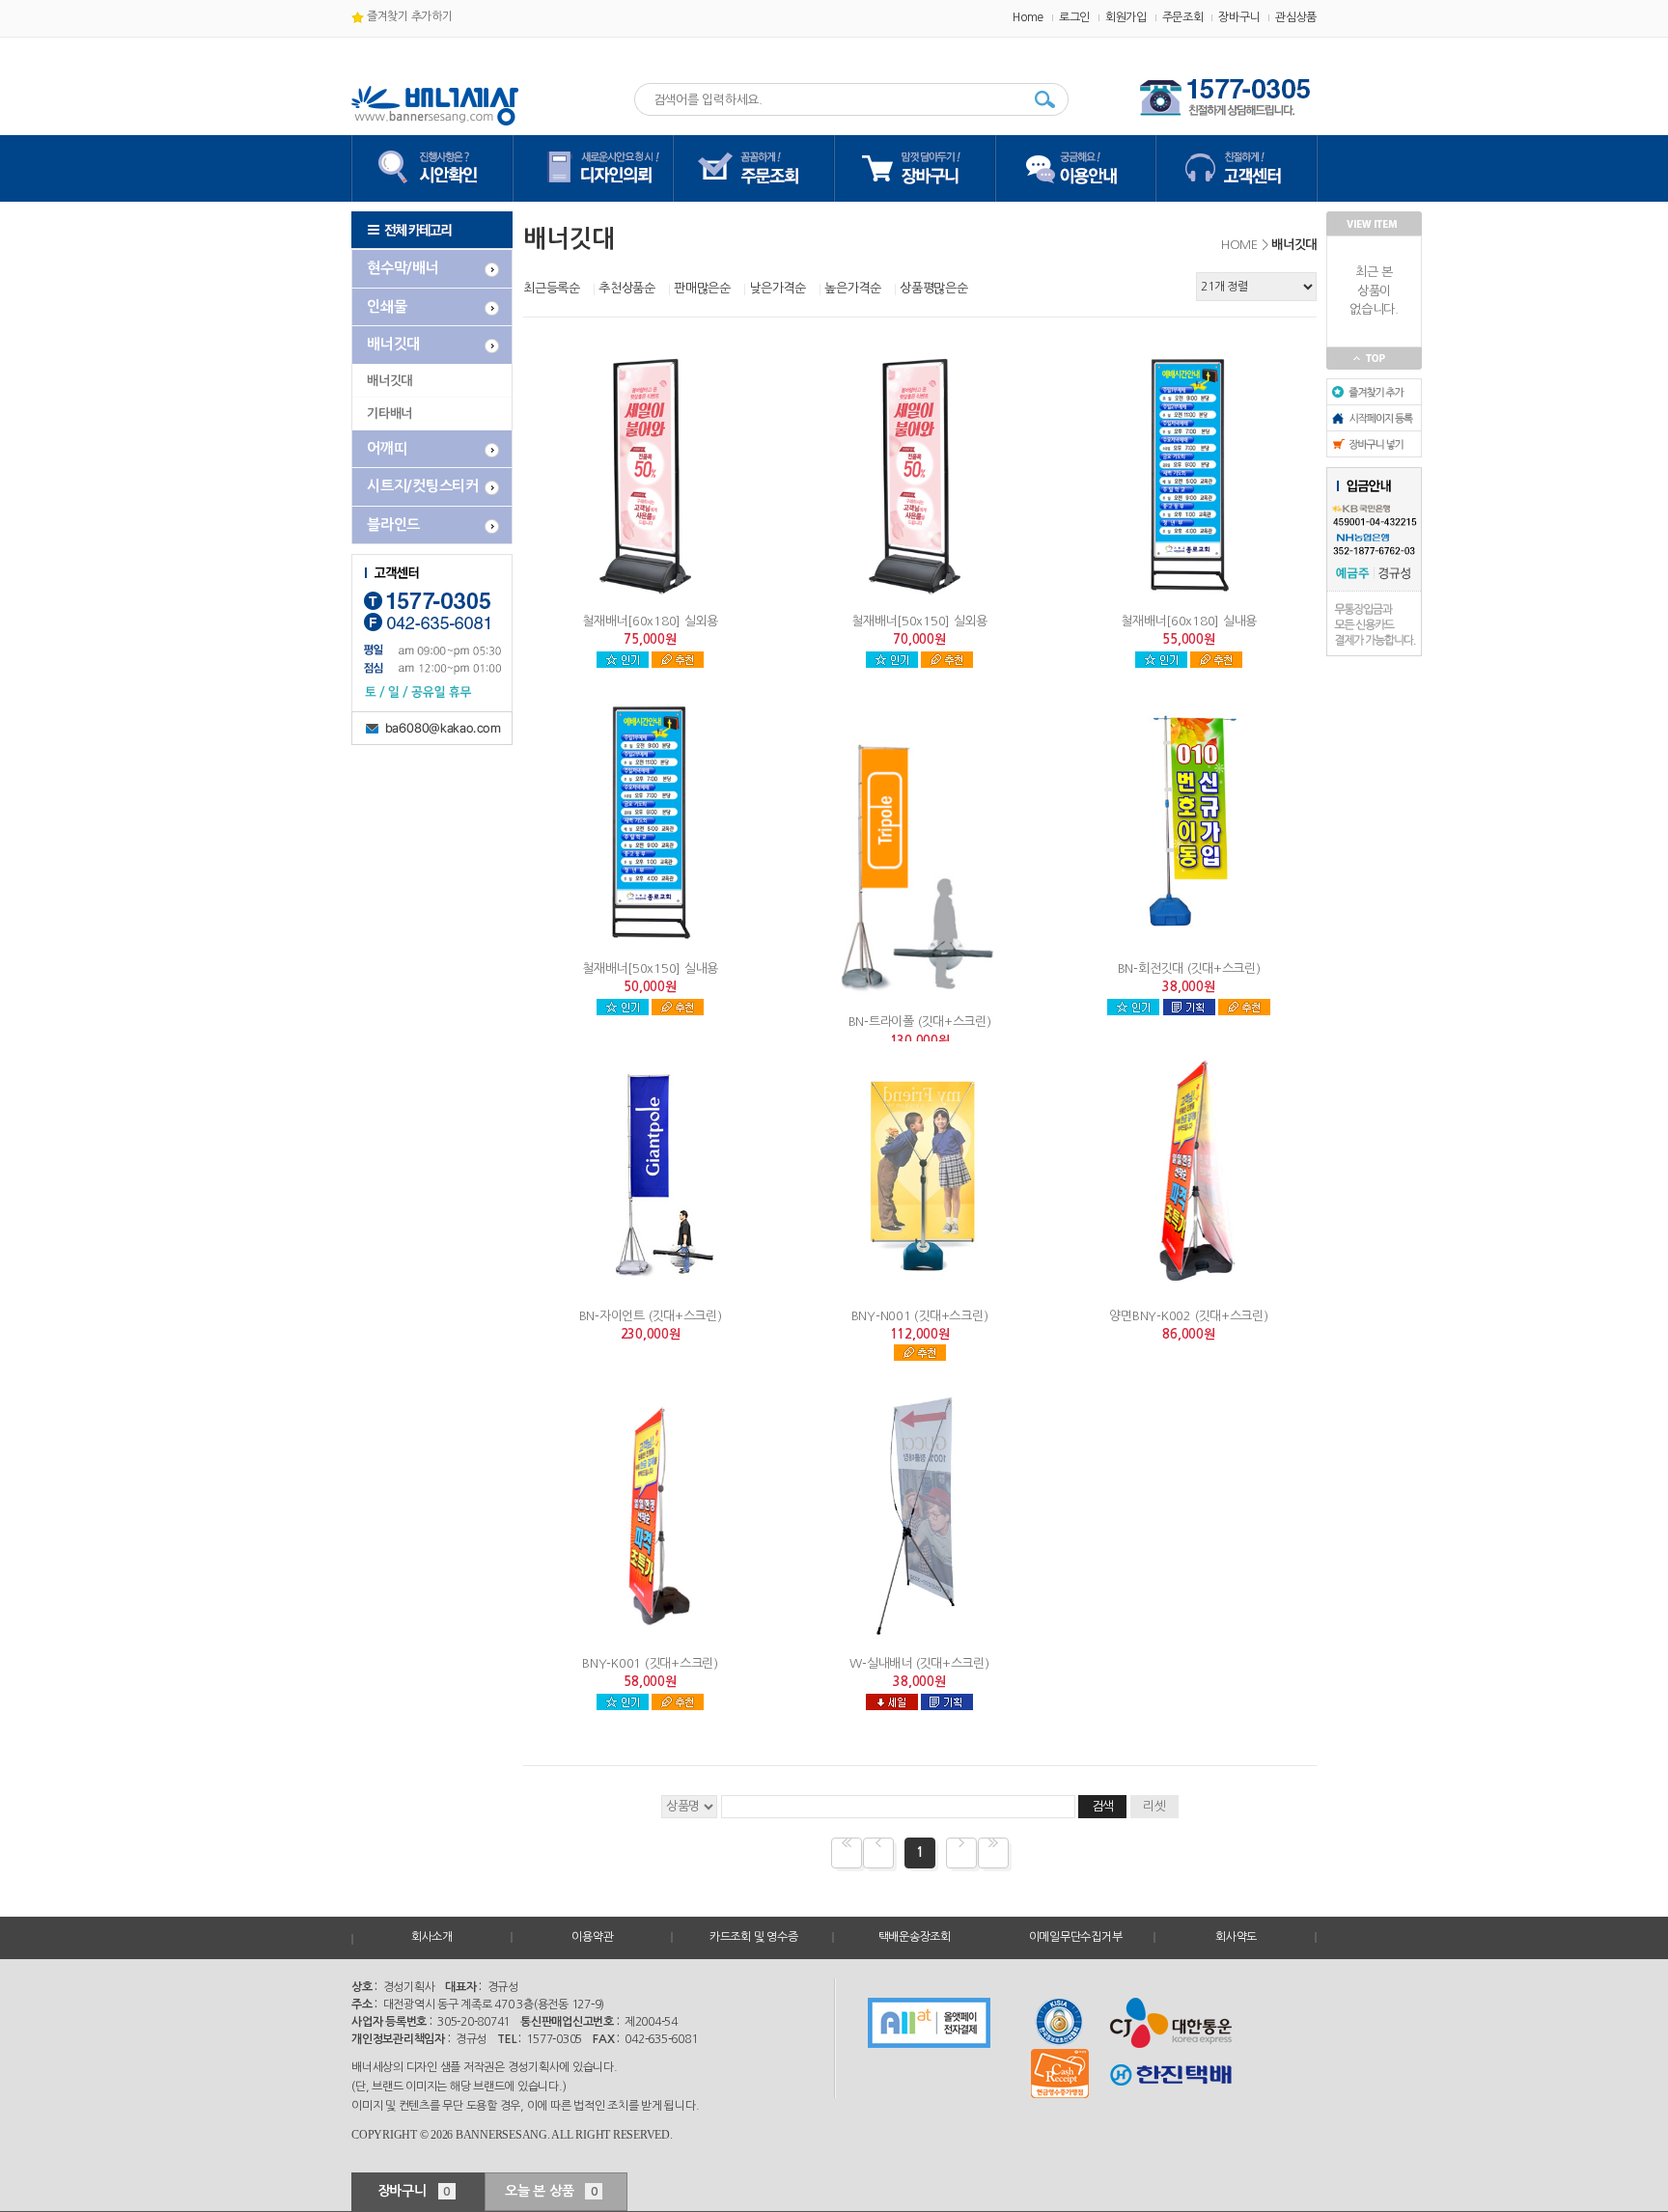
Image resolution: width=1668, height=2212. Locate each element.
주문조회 (1183, 17)
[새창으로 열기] (929, 2023)
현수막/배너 (403, 268)
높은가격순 (853, 288)
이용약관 (592, 1937)
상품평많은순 (934, 288)
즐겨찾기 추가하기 (408, 16)
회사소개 (432, 1937)
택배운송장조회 (915, 1937)
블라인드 (393, 525)
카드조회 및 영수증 (754, 1937)
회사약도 (1236, 1937)
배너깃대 (393, 344)
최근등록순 (552, 288)
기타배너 (389, 414)
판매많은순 (702, 288)
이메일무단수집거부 (1076, 1937)
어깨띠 (387, 448)
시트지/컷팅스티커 (423, 486)
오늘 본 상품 (551, 2191)
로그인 (1074, 17)
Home (1028, 17)
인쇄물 (387, 306)
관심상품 (1296, 17)
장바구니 (1239, 17)
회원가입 (1126, 17)
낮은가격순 (778, 288)
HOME (1239, 245)
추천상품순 (627, 288)
